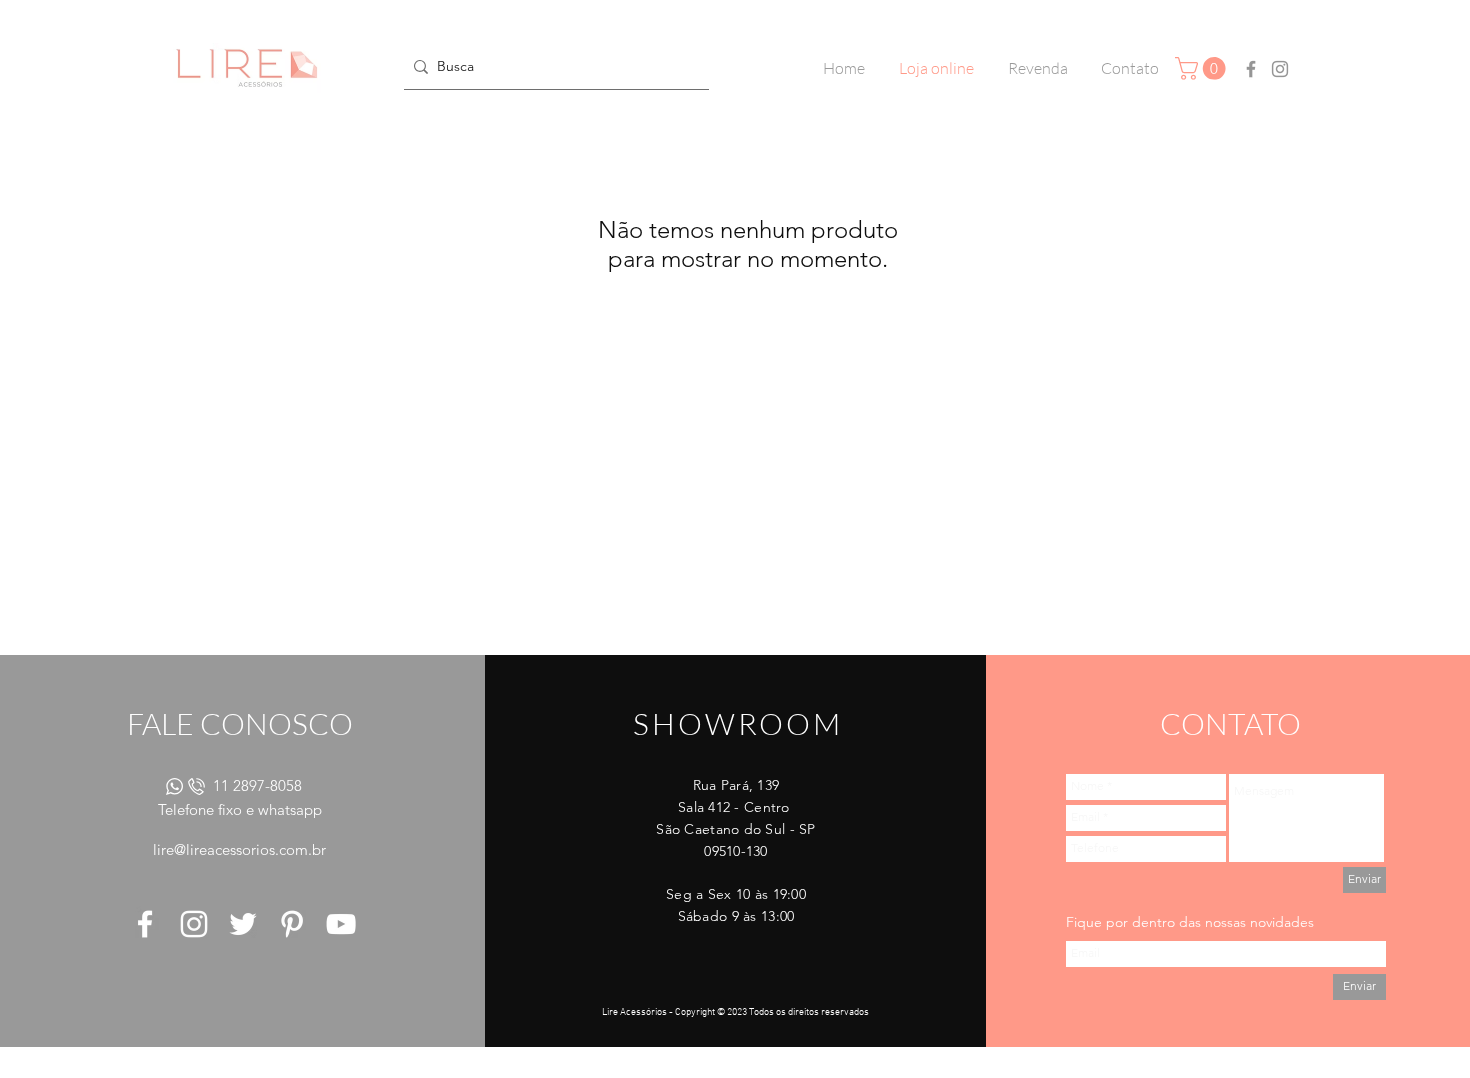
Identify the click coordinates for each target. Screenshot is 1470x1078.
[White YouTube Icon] (341, 924)
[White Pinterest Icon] (292, 924)
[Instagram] (1280, 69)
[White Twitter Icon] (243, 924)
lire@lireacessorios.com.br (239, 849)
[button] (1203, 68)
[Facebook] (1251, 69)
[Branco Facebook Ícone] (145, 924)
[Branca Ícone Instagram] (194, 924)
